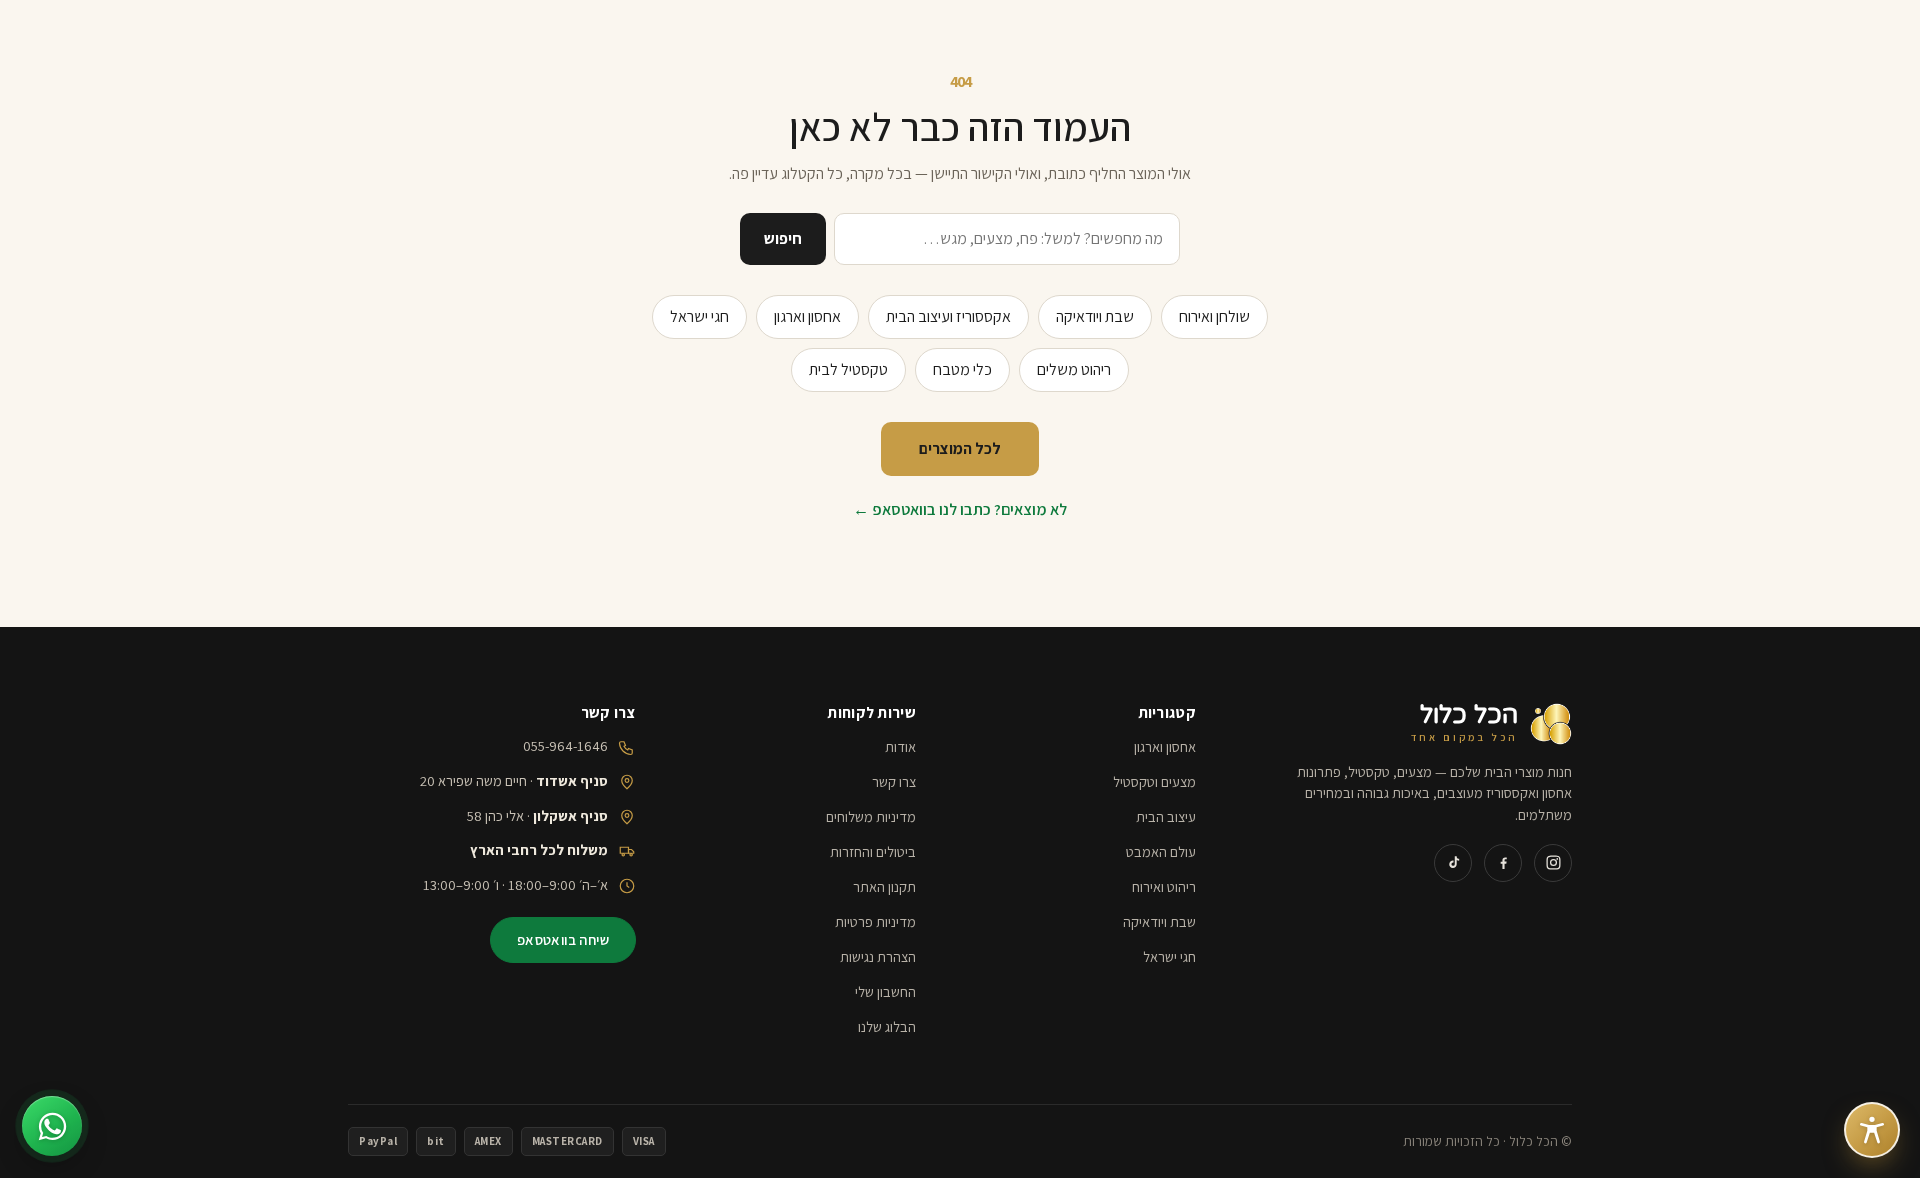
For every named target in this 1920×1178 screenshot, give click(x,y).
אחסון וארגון (807, 316)
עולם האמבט (1161, 851)
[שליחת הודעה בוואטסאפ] (52, 1126)
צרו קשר (894, 781)
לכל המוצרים (960, 448)
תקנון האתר (884, 886)
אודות (900, 746)
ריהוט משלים (1074, 369)
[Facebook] (1503, 863)
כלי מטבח (962, 369)
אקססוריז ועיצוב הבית (948, 316)
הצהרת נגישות (878, 956)
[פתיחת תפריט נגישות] (1872, 1130)
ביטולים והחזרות (873, 851)
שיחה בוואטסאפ (563, 939)
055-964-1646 (565, 745)
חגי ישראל (699, 316)
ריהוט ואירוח (1164, 886)
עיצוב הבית (1166, 816)
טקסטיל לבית (848, 369)
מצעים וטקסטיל (1154, 781)
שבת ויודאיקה (1095, 316)
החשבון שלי (885, 991)
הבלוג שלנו (887, 1026)
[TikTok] (1453, 863)
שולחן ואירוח (1214, 316)
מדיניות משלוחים (871, 816)
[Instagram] (1553, 863)
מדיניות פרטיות (875, 921)
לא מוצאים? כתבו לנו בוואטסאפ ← (960, 509)
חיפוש (783, 238)
